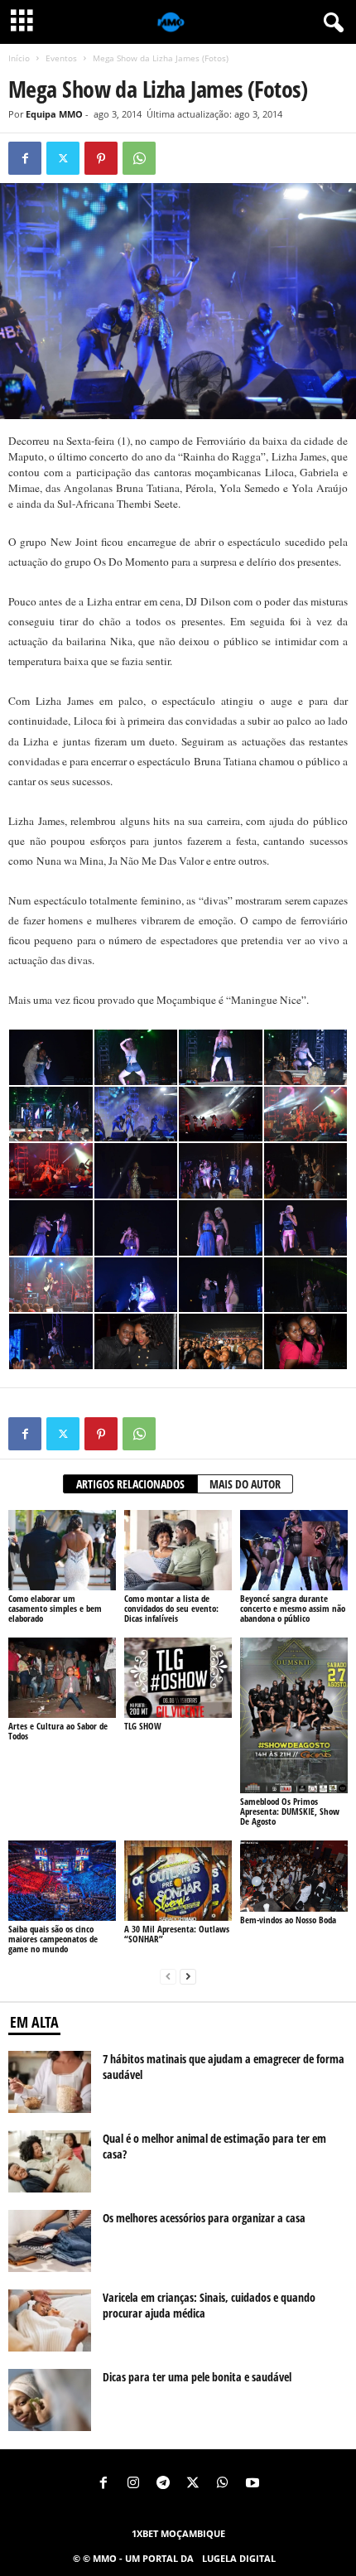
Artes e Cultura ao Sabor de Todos (58, 1731)
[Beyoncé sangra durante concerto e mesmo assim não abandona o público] (294, 1550)
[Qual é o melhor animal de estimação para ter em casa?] (50, 2161)
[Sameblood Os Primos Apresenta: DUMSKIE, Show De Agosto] (294, 1715)
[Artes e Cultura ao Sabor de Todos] (62, 1678)
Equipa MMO (54, 114)
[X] (63, 158)
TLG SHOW (143, 1726)
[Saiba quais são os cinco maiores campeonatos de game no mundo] (62, 1881)
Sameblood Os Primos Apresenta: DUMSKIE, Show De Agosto (290, 1811)
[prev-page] (168, 1977)
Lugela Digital (239, 2558)
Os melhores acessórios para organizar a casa (204, 2218)
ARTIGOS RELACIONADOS (130, 1484)
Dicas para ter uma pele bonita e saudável (197, 2377)
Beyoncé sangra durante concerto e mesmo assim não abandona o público (293, 1608)
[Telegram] (163, 2484)
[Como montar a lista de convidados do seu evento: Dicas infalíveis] (178, 1550)
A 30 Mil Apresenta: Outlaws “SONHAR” (177, 1934)
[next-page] (188, 1977)
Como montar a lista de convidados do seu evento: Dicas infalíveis (171, 1608)
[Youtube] (253, 2484)
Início (19, 58)
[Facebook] (25, 158)
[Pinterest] (101, 158)
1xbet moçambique (178, 2533)
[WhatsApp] (139, 158)
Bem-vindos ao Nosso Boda (288, 1920)
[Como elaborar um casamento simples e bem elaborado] (62, 1550)
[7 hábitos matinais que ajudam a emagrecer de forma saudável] (50, 2082)
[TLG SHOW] (178, 1678)
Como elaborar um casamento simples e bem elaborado (55, 1608)
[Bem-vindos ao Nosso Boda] (294, 1876)
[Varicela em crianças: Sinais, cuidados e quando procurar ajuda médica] (50, 2320)
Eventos (61, 58)
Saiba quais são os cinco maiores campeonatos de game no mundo (53, 1939)
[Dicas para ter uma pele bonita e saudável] (50, 2400)
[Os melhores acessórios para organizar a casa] (50, 2241)
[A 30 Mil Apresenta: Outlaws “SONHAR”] (178, 1881)
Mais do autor (245, 1484)
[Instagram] (133, 2484)
